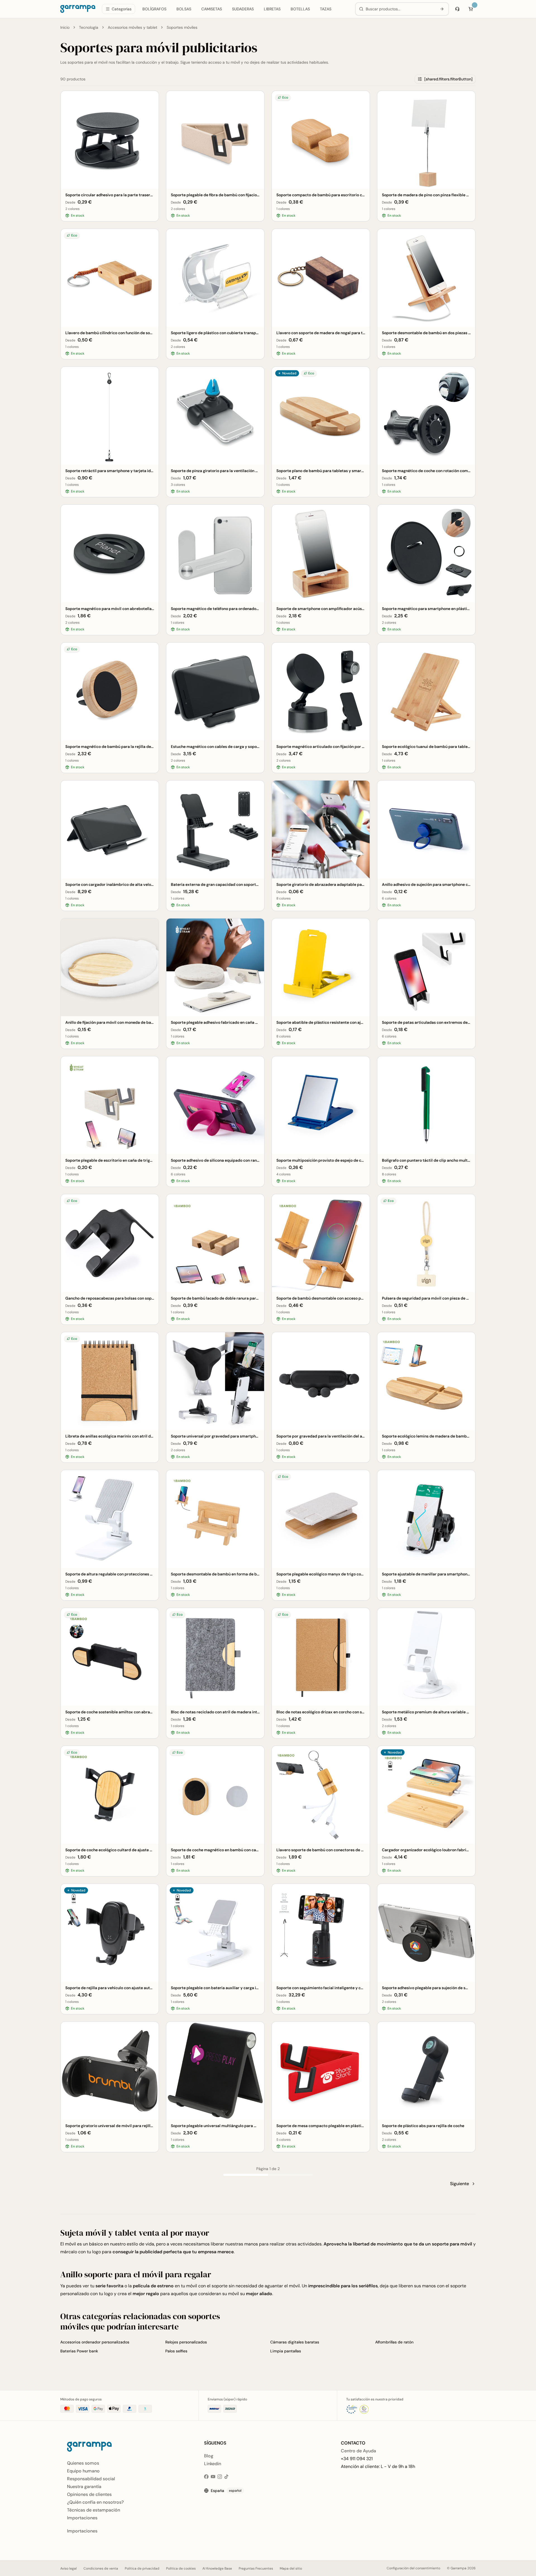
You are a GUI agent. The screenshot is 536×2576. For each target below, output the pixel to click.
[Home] (78, 9)
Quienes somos (83, 2463)
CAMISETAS (212, 9)
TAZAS (326, 9)
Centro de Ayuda (358, 2451)
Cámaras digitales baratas (295, 2342)
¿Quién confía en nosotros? (95, 2502)
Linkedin (213, 2464)
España (226, 2491)
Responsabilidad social (91, 2479)
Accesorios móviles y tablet (132, 27)
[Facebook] (206, 2477)
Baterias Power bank (79, 2351)
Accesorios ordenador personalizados (95, 2342)
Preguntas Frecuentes (256, 2568)
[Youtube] (213, 2477)
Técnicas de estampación (94, 2510)
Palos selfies (176, 2351)
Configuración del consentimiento (413, 2568)
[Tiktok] (226, 2477)
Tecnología (89, 27)
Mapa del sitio (291, 2568)
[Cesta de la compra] (471, 9)
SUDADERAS (243, 9)
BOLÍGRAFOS (154, 9)
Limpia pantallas (286, 2351)
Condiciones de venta (101, 2568)
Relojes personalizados (186, 2342)
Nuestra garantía (84, 2487)
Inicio (65, 27)
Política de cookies (181, 2568)
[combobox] (400, 9)
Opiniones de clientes (89, 2494)
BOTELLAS (300, 9)
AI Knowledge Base (217, 2568)
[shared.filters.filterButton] (448, 79)
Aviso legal (69, 2568)
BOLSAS (184, 9)
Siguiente (460, 2184)
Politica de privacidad (142, 2568)
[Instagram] (220, 2477)
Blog (209, 2456)
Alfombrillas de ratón (394, 2342)
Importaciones (82, 2518)
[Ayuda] (457, 9)
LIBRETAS (272, 9)
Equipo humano (83, 2471)
